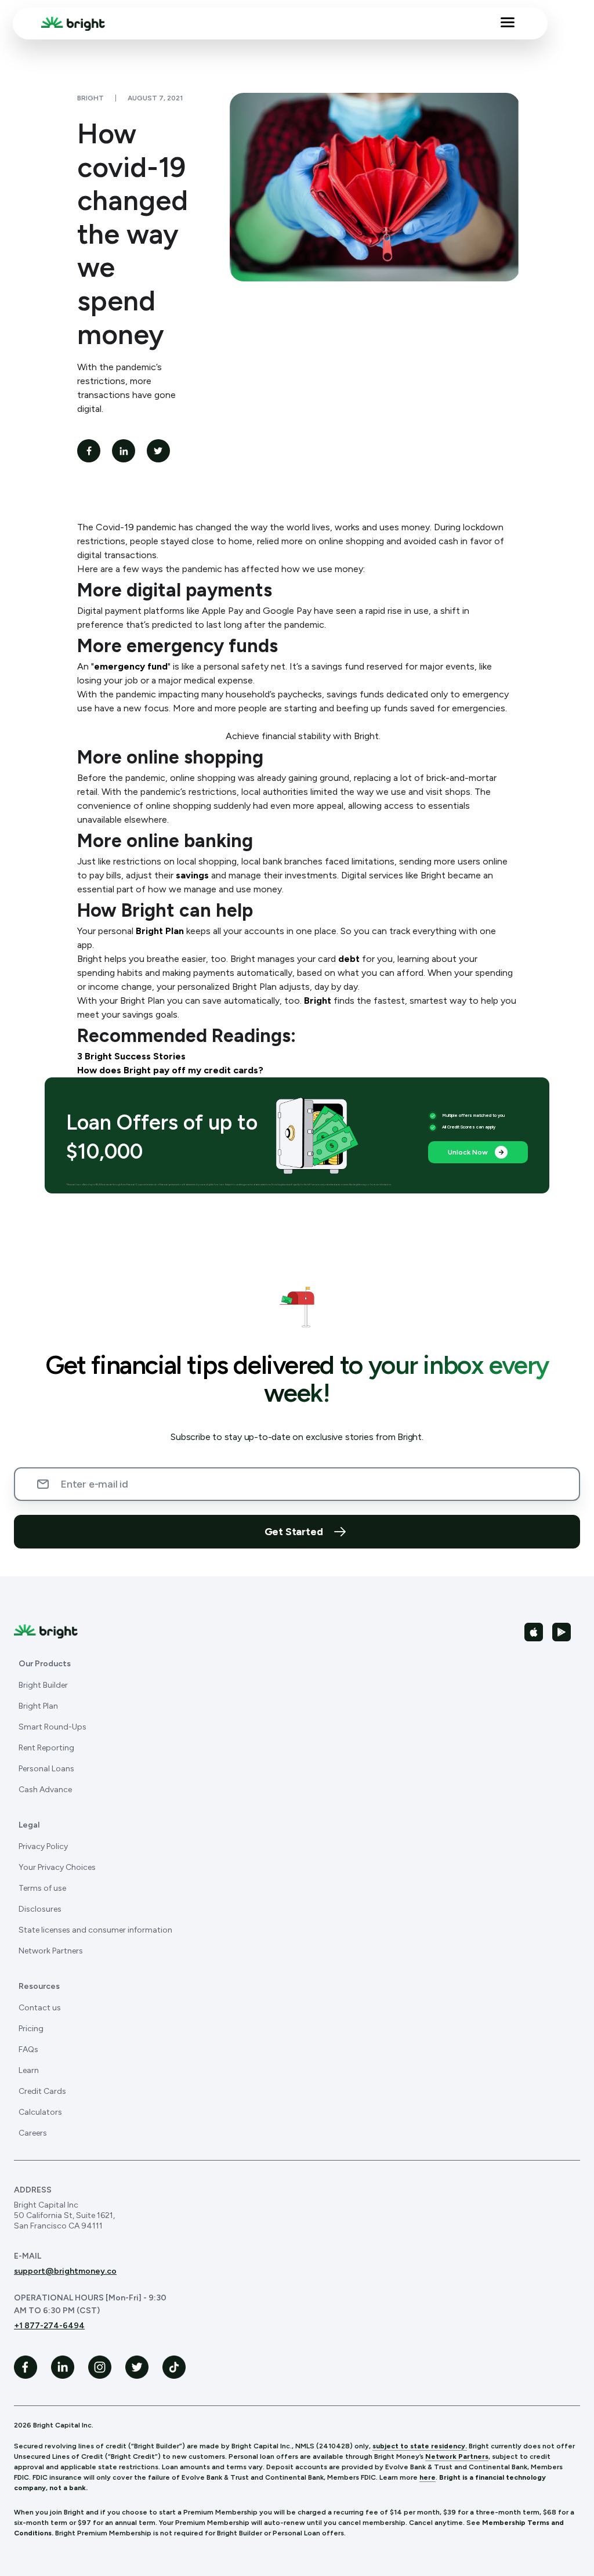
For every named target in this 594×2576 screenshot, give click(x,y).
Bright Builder (43, 1685)
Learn (29, 2070)
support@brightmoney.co (65, 2271)
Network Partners (51, 1951)
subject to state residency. (420, 2446)
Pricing (31, 2029)
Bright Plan (160, 931)
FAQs (28, 2049)
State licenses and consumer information (95, 1930)
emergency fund (131, 666)
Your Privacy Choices (57, 1867)
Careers (33, 2133)
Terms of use (42, 1888)
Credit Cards (42, 2091)
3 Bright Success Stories (131, 1056)
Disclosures (40, 1909)
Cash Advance (45, 1790)
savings (192, 875)
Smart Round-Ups (52, 1727)
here (428, 2477)
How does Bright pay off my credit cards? (170, 1070)
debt (349, 959)
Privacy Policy (43, 1846)
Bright (318, 1001)
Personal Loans (46, 1769)
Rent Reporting (46, 1748)
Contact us (40, 2008)
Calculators (40, 2112)
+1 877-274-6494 (49, 2326)
